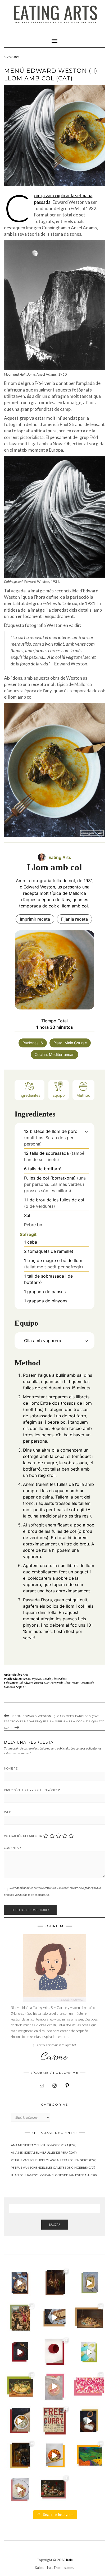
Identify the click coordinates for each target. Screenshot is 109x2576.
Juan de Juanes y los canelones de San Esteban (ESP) (54, 2175)
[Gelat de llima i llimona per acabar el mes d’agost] (89, 2352)
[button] (86, 1131)
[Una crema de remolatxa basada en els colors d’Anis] (20, 2352)
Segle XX (21, 1687)
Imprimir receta (35, 919)
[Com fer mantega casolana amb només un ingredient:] (89, 2421)
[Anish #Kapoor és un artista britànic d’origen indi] (55, 2352)
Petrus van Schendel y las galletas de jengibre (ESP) (54, 2160)
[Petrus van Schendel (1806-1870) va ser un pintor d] (55, 2283)
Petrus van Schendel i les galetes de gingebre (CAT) (53, 2167)
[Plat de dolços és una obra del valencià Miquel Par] (89, 2318)
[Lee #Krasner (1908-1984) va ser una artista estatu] (89, 2387)
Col (21, 1683)
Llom (68, 1683)
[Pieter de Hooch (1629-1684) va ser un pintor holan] (20, 2455)
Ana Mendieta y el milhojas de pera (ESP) (44, 2145)
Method (83, 1095)
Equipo (59, 1095)
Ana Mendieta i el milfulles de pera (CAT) (44, 2152)
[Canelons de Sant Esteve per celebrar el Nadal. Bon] (89, 2283)
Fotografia (57, 1683)
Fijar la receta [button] (74, 919)
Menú (75, 1683)
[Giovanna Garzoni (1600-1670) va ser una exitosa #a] (20, 2387)
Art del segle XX (32, 1679)
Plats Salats (59, 1679)
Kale (69, 2560)
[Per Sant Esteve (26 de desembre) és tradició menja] (20, 2318)
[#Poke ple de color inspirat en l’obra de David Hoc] (55, 2455)
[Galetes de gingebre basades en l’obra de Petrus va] (20, 2283)
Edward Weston (33, 1683)
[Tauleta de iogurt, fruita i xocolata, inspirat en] (55, 2387)
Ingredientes (29, 1095)
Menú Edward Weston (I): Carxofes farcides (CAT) (56, 1716)
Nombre (11, 1768)
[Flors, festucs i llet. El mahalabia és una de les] (20, 2490)
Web (8, 1812)
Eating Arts (21, 1674)
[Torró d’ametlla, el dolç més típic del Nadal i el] (55, 2318)
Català (47, 1679)
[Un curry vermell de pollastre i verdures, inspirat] (20, 2421)
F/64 (47, 1683)
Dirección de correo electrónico (32, 1790)
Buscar (55, 2224)
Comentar (12, 1848)
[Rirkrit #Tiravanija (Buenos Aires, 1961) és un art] (55, 2421)
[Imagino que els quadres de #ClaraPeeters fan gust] (55, 2490)
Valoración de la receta (23, 1836)
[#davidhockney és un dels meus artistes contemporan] (89, 2455)
